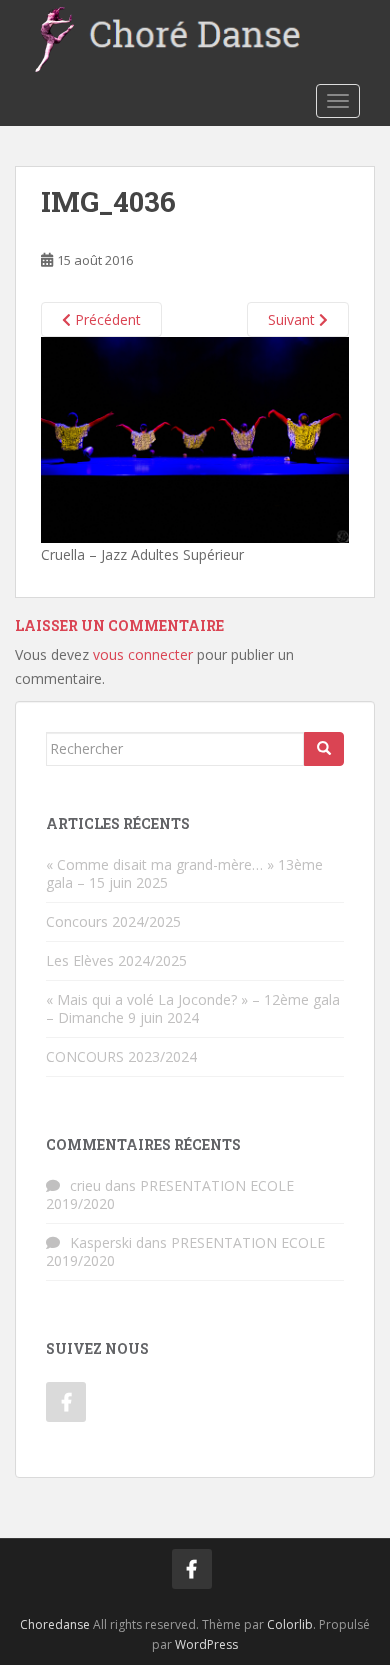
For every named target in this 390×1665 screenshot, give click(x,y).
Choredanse (55, 1624)
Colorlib (290, 1624)
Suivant (293, 319)
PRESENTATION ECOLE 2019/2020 (170, 1194)
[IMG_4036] (195, 438)
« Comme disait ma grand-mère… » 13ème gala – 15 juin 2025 (184, 873)
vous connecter (143, 654)
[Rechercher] (324, 749)
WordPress (206, 1644)
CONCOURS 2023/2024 (121, 1056)
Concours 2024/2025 (113, 921)
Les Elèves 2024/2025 (116, 960)
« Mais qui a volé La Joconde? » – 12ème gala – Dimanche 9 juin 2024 (193, 1008)
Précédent (106, 319)
